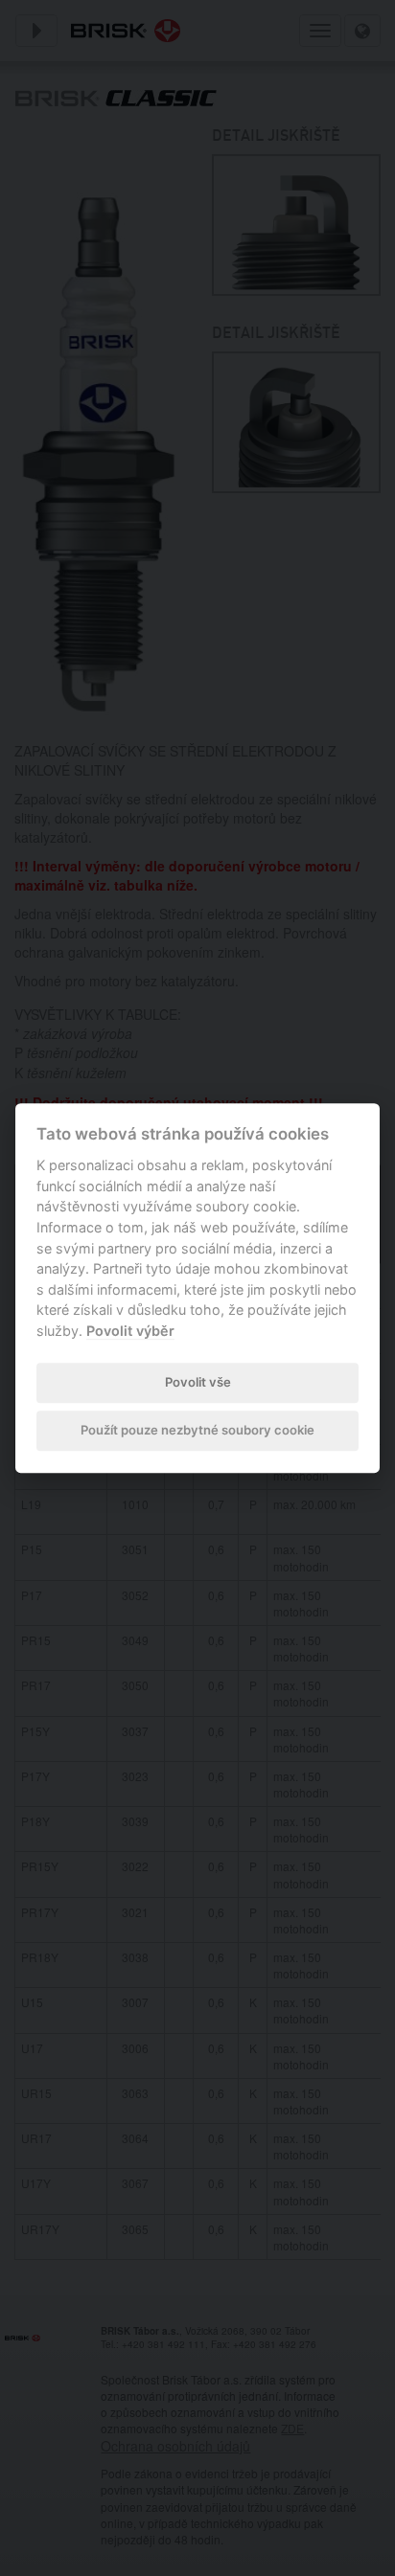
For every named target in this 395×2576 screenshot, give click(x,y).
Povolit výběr (130, 1331)
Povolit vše (198, 1382)
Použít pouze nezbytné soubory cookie (197, 1431)
